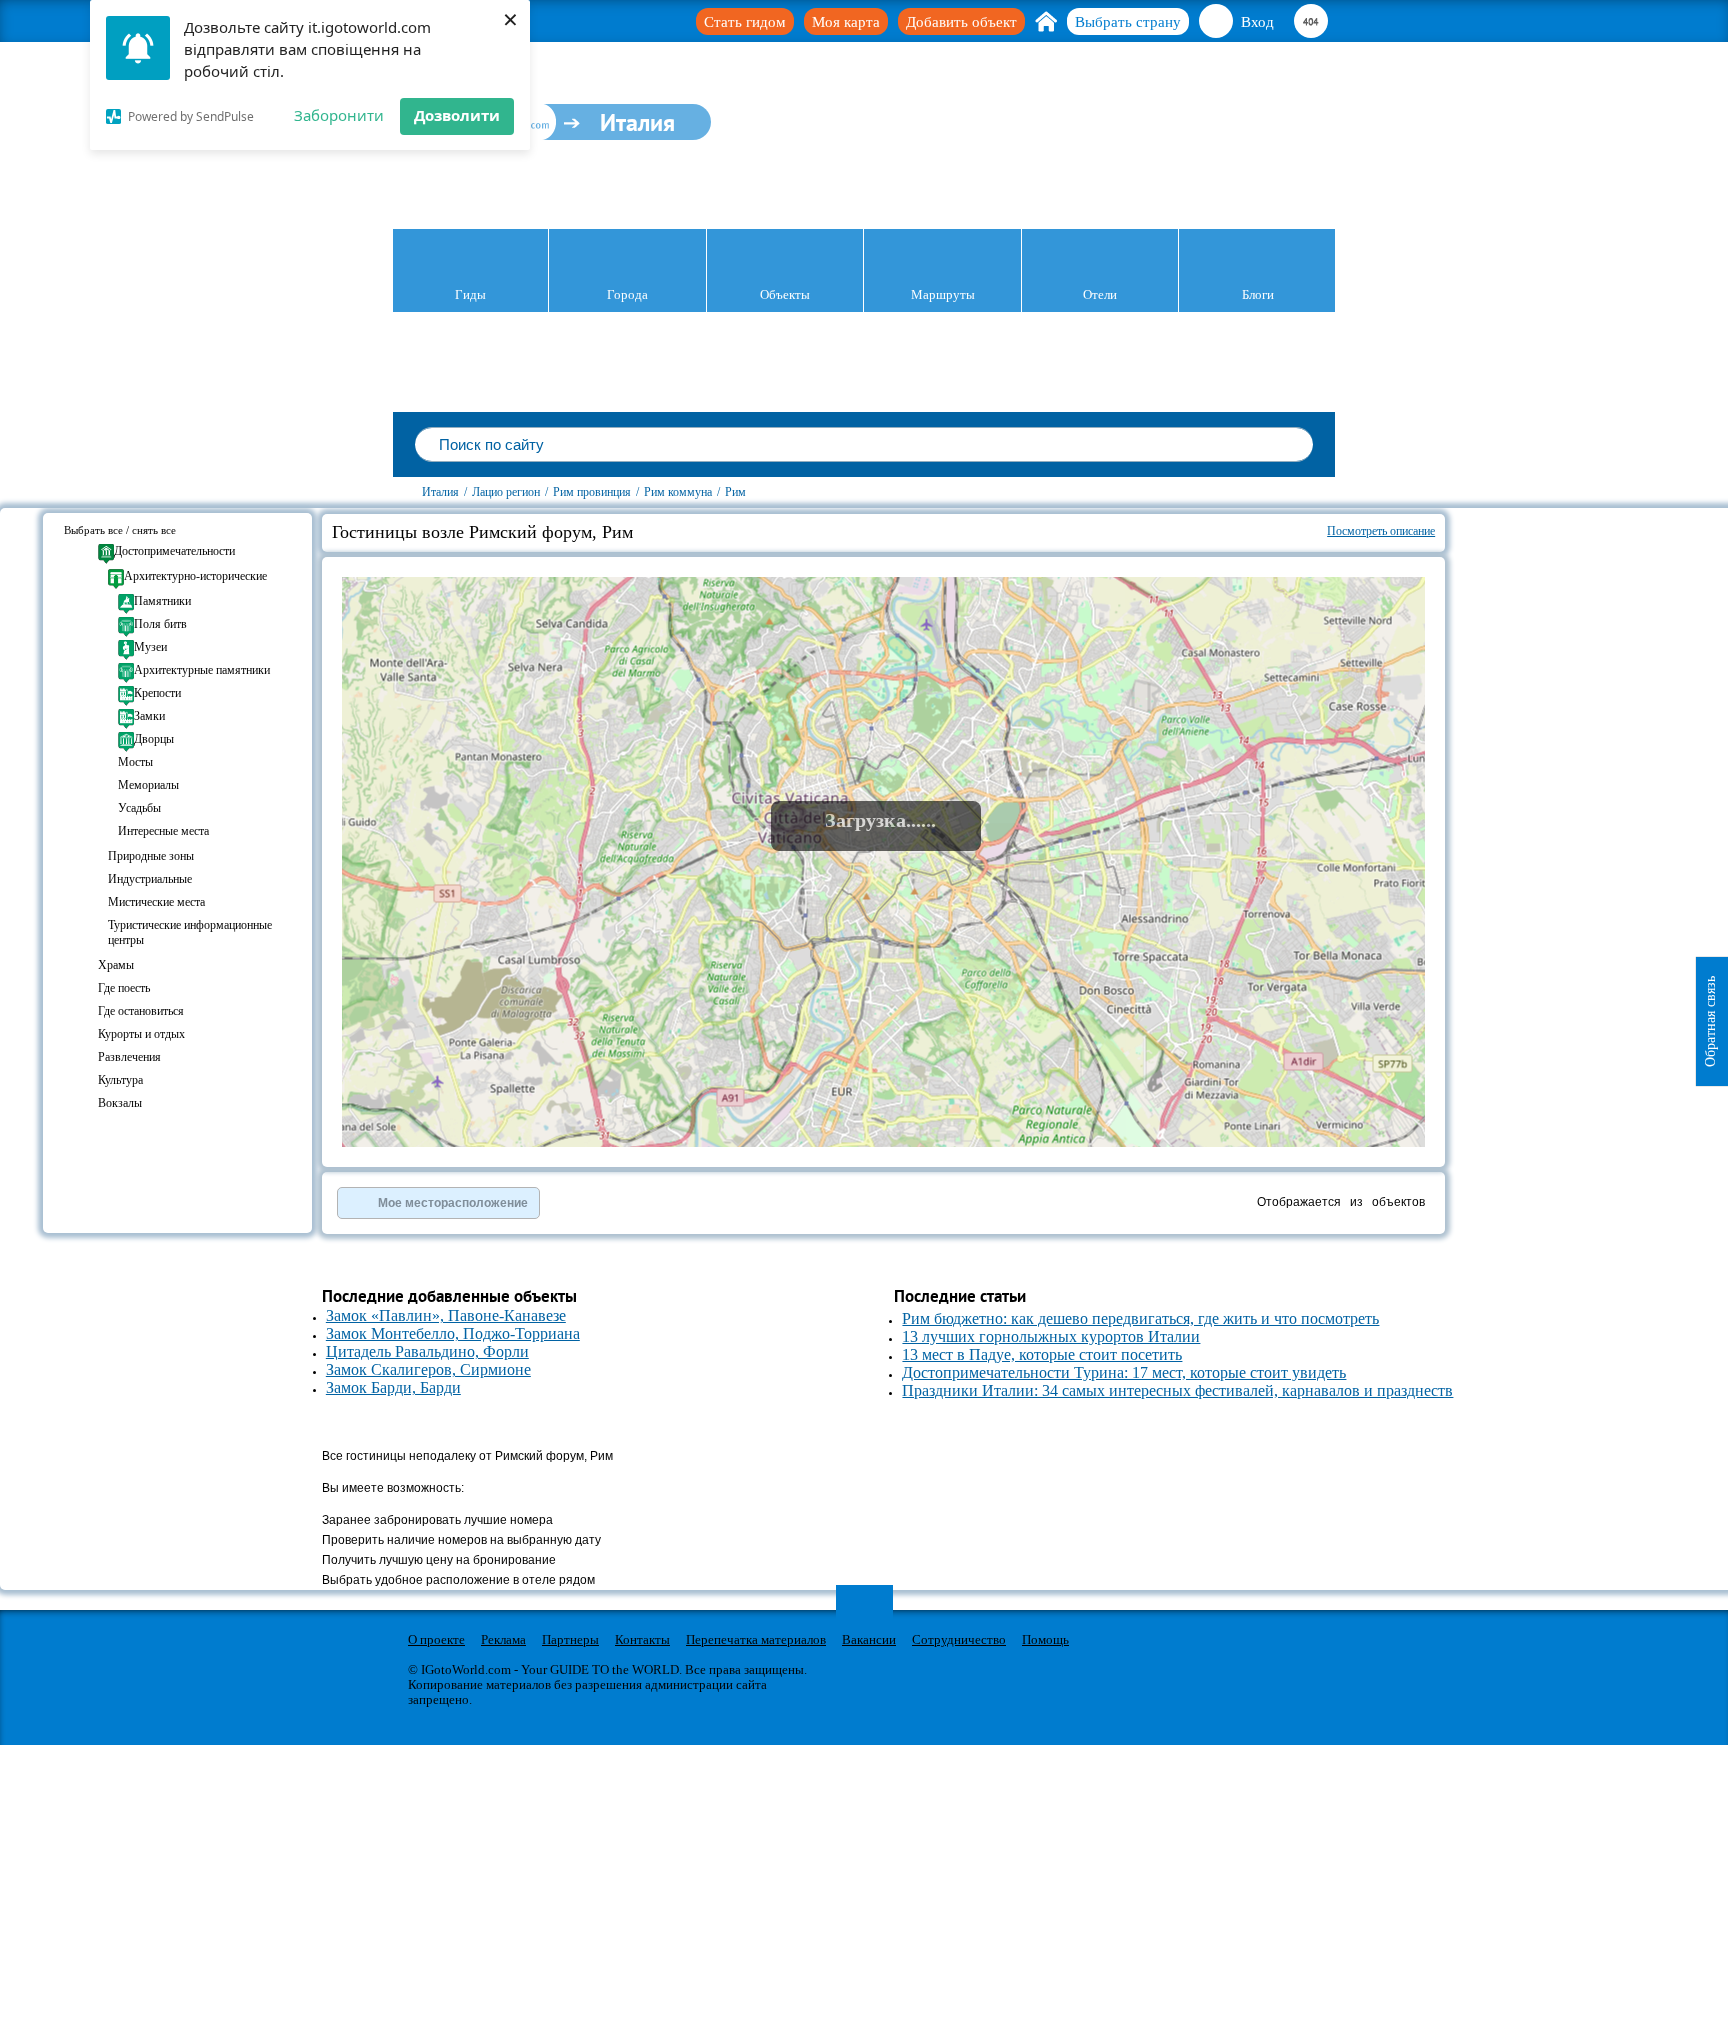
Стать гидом (745, 22)
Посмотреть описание (1381, 531)
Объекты (785, 294)
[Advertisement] (1565, 628)
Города (627, 294)
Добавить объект (961, 22)
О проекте (436, 1639)
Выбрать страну (1128, 22)
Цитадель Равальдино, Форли (427, 1351)
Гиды (470, 294)
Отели (1100, 294)
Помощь (1045, 1639)
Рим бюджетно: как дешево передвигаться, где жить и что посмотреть (1140, 1318)
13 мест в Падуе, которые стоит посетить (1042, 1354)
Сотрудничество (959, 1639)
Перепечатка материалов (756, 1639)
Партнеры (570, 1639)
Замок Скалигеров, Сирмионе (428, 1369)
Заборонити (339, 115)
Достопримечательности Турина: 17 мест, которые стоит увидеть (1124, 1372)
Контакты (642, 1639)
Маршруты (943, 294)
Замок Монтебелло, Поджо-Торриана (453, 1333)
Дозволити (457, 115)
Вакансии (869, 1639)
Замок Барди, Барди (393, 1387)
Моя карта (846, 22)
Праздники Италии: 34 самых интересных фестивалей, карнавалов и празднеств (1177, 1390)
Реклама (503, 1639)
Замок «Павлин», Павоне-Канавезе (446, 1315)
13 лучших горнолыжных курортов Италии (1051, 1336)
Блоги (1258, 294)
